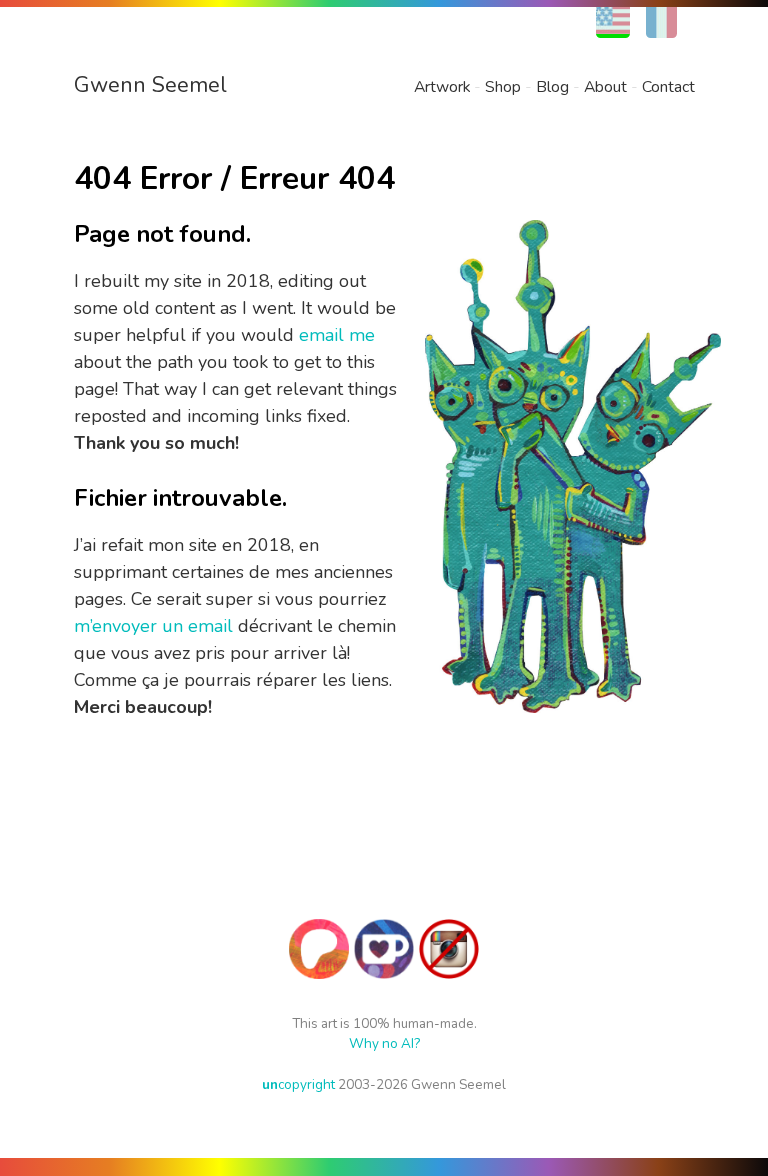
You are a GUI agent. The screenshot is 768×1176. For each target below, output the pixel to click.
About (605, 87)
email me (337, 335)
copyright (298, 1084)
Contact (668, 87)
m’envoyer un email (153, 626)
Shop (503, 87)
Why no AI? (384, 1043)
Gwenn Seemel (150, 85)
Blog (552, 87)
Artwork (442, 87)
